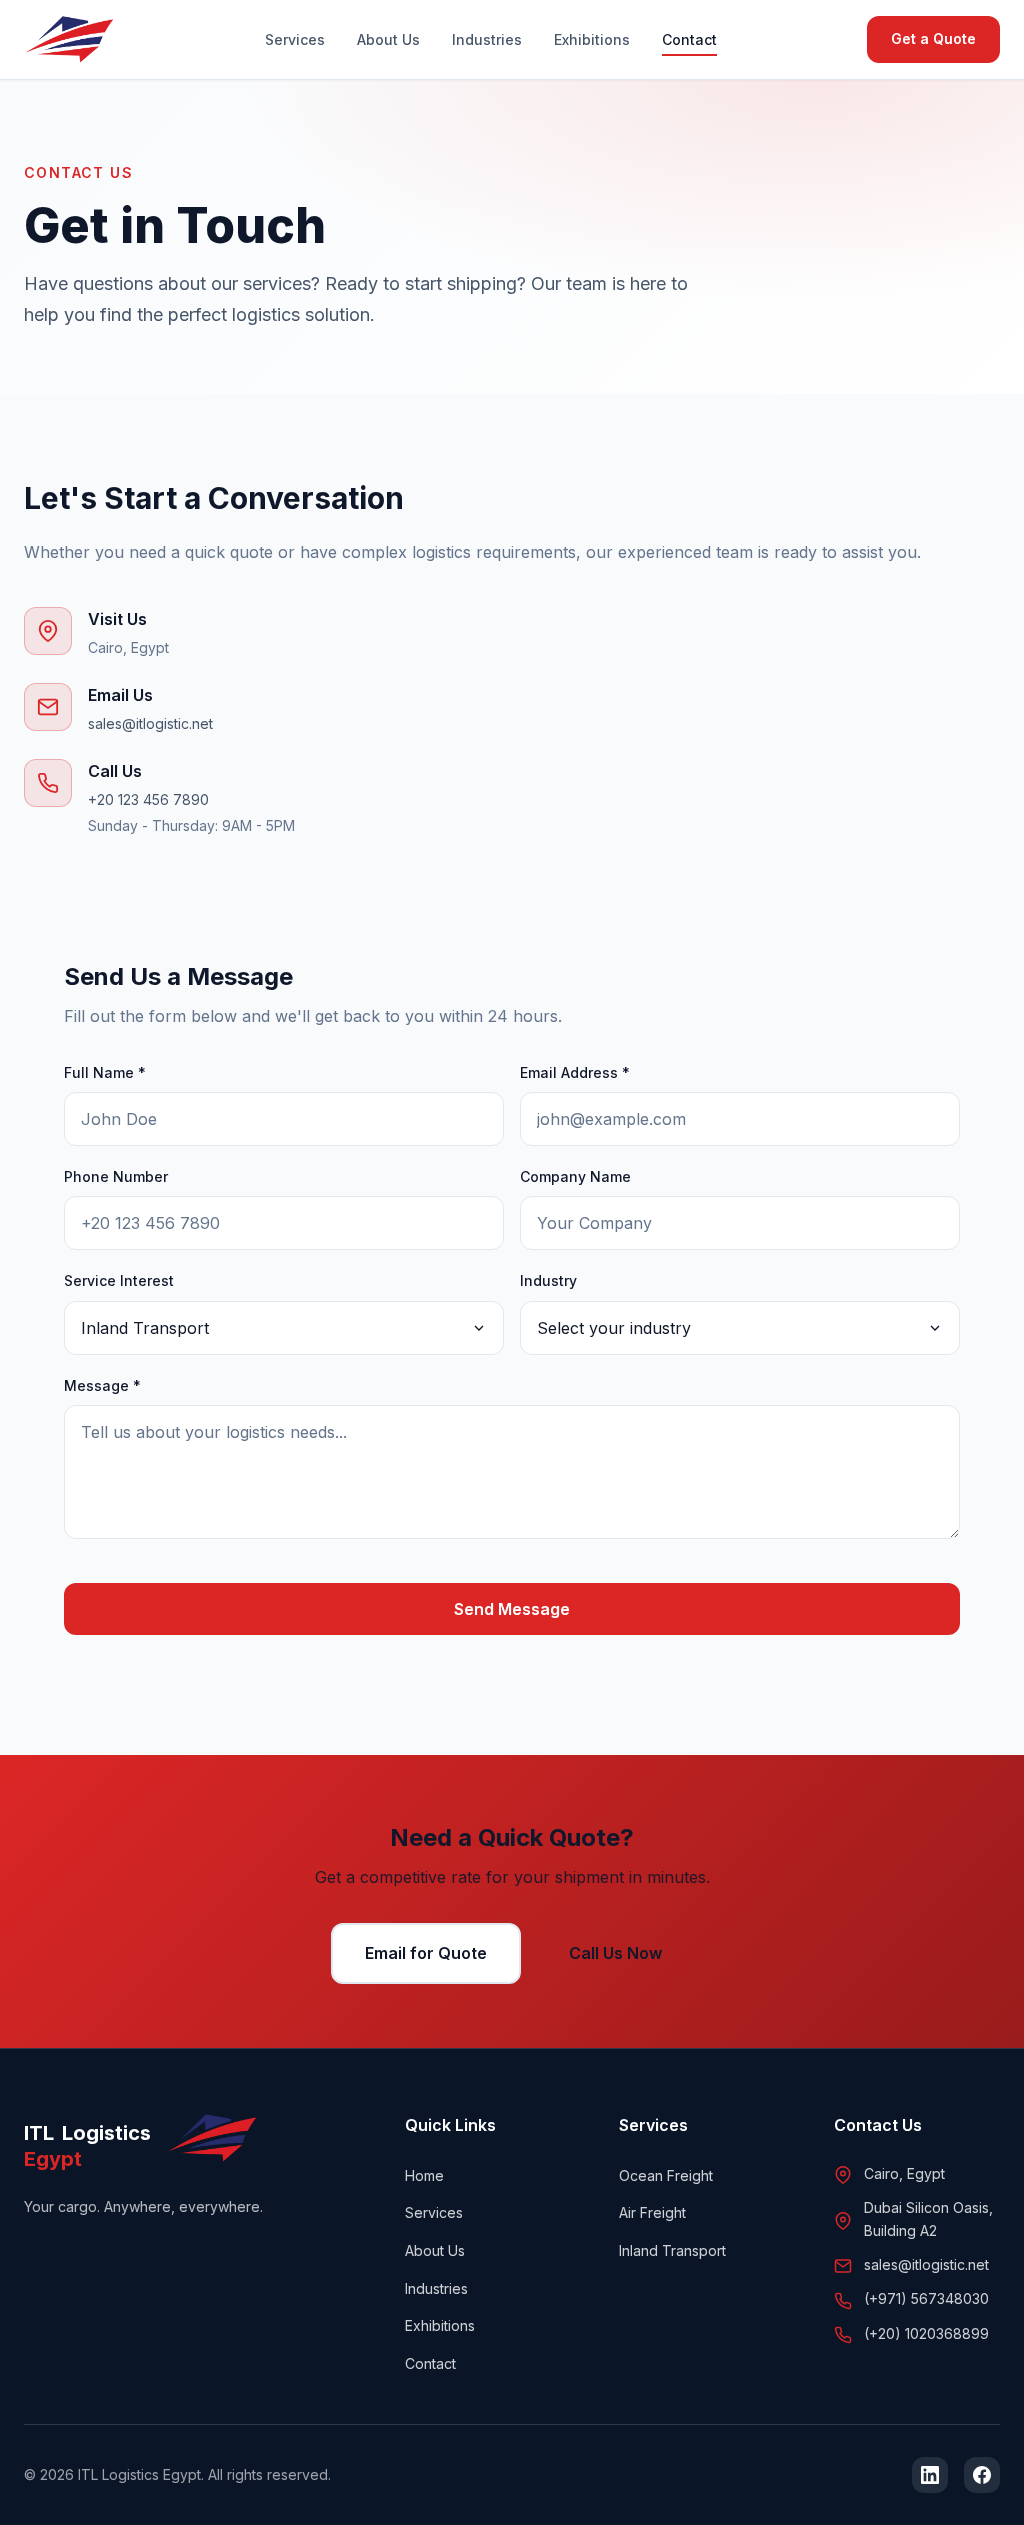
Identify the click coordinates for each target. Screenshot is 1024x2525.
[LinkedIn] (930, 2475)
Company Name (575, 1176)
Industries (487, 39)
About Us (388, 39)
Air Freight (652, 2212)
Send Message (512, 1609)
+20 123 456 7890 (148, 799)
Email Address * (575, 1072)
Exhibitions (592, 39)
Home (424, 2175)
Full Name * (105, 1072)
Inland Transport (672, 2250)
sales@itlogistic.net (150, 723)
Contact (689, 39)
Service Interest (119, 1280)
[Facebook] (982, 2475)
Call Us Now (615, 1953)
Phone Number (116, 1176)
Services (295, 39)
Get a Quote (933, 38)
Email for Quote (426, 1953)
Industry (548, 1280)
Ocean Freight (666, 2175)
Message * (102, 1385)
